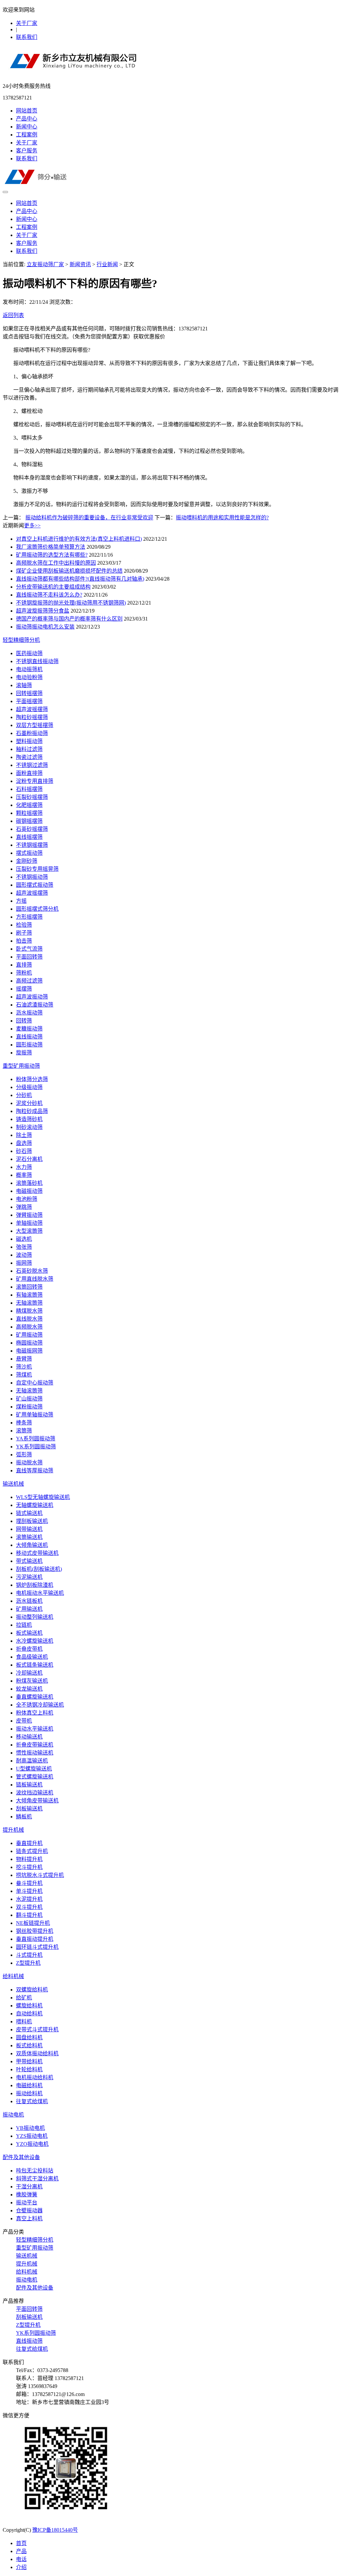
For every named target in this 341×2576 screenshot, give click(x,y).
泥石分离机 (29, 1159)
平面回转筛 (29, 957)
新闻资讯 (80, 264)
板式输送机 (29, 1633)
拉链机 (24, 1625)
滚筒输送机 (29, 1537)
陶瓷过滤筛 (29, 757)
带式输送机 (29, 1561)
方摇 (21, 901)
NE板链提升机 (33, 1923)
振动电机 (13, 2115)
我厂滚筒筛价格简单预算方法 (51, 547)
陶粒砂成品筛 (32, 1111)
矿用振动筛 (29, 1335)
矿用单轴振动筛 (35, 1415)
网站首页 (27, 111)
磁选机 (24, 1239)
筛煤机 (24, 1375)
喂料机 (24, 2022)
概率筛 (24, 1175)
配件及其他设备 (21, 2157)
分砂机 (24, 1095)
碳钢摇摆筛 (29, 821)
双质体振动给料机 (37, 2053)
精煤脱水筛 (29, 1311)
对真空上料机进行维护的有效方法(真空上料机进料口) (79, 539)
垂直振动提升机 (35, 1939)
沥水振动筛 (29, 1013)
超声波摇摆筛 (32, 709)
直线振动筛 (29, 1037)
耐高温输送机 (32, 1761)
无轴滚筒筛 (29, 1303)
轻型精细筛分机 (21, 640)
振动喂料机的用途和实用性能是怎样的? (222, 518)
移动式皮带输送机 (37, 1553)
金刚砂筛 (27, 861)
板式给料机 (29, 2045)
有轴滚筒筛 (29, 1295)
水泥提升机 (29, 1899)
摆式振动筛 (29, 853)
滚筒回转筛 (29, 1287)
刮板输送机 (29, 1809)
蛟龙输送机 (29, 1689)
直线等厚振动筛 (35, 1471)
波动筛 (24, 1255)
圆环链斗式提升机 (37, 1947)
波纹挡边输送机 (35, 1793)
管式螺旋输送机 (35, 1777)
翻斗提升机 (29, 1915)
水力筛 (24, 1167)
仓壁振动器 (29, 2210)
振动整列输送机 (35, 1617)
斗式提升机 (29, 1955)
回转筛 (24, 1021)
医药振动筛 (29, 653)
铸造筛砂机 (29, 1119)
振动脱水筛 (29, 1463)
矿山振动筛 (29, 1399)
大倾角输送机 (32, 1545)
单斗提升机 (29, 1891)
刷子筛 (24, 933)
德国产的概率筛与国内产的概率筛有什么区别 (69, 619)
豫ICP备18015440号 (55, 2530)
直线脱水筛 (29, 1319)
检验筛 (24, 925)
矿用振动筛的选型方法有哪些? (52, 555)
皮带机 (24, 1721)
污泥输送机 (29, 1577)
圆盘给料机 (29, 2037)
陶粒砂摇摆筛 (32, 717)
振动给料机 (29, 2093)
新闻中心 (27, 127)
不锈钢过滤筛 (32, 765)
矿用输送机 (29, 1609)
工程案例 (27, 135)
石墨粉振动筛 (32, 733)
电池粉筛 (27, 1199)
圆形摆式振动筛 (35, 885)
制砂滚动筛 (29, 1127)
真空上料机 (29, 2218)
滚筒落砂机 (29, 1183)
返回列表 (13, 315)
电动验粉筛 (29, 677)
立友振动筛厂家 (45, 264)
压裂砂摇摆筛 (32, 797)
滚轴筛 (24, 685)
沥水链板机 (29, 1601)
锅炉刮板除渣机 (35, 1585)
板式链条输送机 (35, 1665)
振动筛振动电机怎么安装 (45, 627)
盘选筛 (24, 1143)
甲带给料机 (29, 2061)
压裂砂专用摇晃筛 (37, 869)
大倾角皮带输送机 (37, 1801)
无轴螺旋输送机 (35, 1505)
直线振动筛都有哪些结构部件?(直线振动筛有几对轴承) (80, 579)
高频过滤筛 (29, 981)
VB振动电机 (30, 2128)
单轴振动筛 (29, 1223)
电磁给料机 (29, 2085)
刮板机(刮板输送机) (39, 1569)
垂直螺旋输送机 (35, 1697)
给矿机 (24, 1998)
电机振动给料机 (35, 2077)
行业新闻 (107, 264)
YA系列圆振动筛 (36, 1439)
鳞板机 (24, 1817)
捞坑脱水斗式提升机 (40, 1875)
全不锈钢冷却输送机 (40, 1705)
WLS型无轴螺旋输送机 (43, 1497)
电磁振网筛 (29, 1351)
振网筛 (24, 1263)
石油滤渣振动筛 (35, 1005)
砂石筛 (24, 1151)
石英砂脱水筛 (32, 1271)
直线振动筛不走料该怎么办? (49, 595)
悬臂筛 (24, 1359)
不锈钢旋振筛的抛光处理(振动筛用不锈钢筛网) (71, 603)
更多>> (32, 526)
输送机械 (13, 1484)
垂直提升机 (29, 1843)
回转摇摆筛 (29, 693)
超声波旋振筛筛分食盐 (43, 611)
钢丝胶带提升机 (35, 1931)
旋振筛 (24, 1053)
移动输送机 (29, 1737)
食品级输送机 (32, 1657)
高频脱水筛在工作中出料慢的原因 (56, 563)
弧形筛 (24, 1455)
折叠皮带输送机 (35, 1745)
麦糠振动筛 (29, 1029)
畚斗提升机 (29, 1883)
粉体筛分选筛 (32, 1079)
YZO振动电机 (32, 2144)
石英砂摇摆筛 (32, 829)
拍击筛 (24, 941)
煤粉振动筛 (29, 1407)
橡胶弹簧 (27, 2195)
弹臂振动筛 (29, 1215)
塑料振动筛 (29, 741)
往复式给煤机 (32, 2101)
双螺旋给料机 (32, 1990)
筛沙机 (24, 1367)
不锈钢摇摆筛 (32, 845)
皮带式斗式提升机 (37, 2029)
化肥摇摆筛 (29, 805)
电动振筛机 (29, 669)
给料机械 (13, 1976)
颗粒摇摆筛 (29, 813)
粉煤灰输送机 (32, 1681)
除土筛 (24, 1135)
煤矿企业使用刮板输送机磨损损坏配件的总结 (69, 571)
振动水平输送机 (35, 1729)
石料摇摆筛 (29, 789)
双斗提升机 (29, 1907)
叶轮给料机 (29, 2069)
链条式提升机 (32, 1851)
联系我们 (27, 37)
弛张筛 (24, 1247)
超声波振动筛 (32, 997)
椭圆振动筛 (29, 1343)
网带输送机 (29, 1529)
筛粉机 (24, 973)
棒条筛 (24, 1423)
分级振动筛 (29, 1087)
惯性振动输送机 (35, 1753)
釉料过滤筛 (29, 749)
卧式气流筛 (29, 949)
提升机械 (13, 1830)
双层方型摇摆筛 (35, 725)
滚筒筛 (24, 1431)
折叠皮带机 (29, 1649)
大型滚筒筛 (29, 1231)
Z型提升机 (28, 1963)
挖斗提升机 (29, 1867)
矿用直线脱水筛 (35, 1279)
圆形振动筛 (29, 1045)
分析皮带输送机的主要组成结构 (53, 587)
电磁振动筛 (29, 1191)
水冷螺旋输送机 (35, 1641)
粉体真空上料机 (35, 1713)
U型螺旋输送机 (34, 1769)
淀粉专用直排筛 (35, 781)
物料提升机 (29, 1859)
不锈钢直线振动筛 (37, 661)
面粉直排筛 (29, 773)
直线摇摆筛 (29, 837)
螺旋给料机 (29, 2006)
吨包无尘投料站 (35, 2171)
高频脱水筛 (29, 1327)
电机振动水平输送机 (40, 1593)
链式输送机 (29, 1513)
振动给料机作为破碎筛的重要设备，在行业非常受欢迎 (89, 518)
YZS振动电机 (32, 2136)
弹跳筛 (24, 1207)
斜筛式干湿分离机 (37, 2179)
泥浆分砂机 (29, 1103)
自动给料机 (29, 2014)
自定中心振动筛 (35, 1383)
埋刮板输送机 (32, 1521)
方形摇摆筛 (29, 917)
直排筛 (24, 965)
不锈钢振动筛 (32, 877)
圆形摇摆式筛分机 (37, 909)
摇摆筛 (24, 989)
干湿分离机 (29, 2187)
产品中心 (27, 119)
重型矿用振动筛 (21, 1066)
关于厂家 (27, 23)
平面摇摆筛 (29, 701)
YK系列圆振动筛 (36, 1447)
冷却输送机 (29, 1673)
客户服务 (27, 151)
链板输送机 (29, 1785)
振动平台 (27, 2203)
